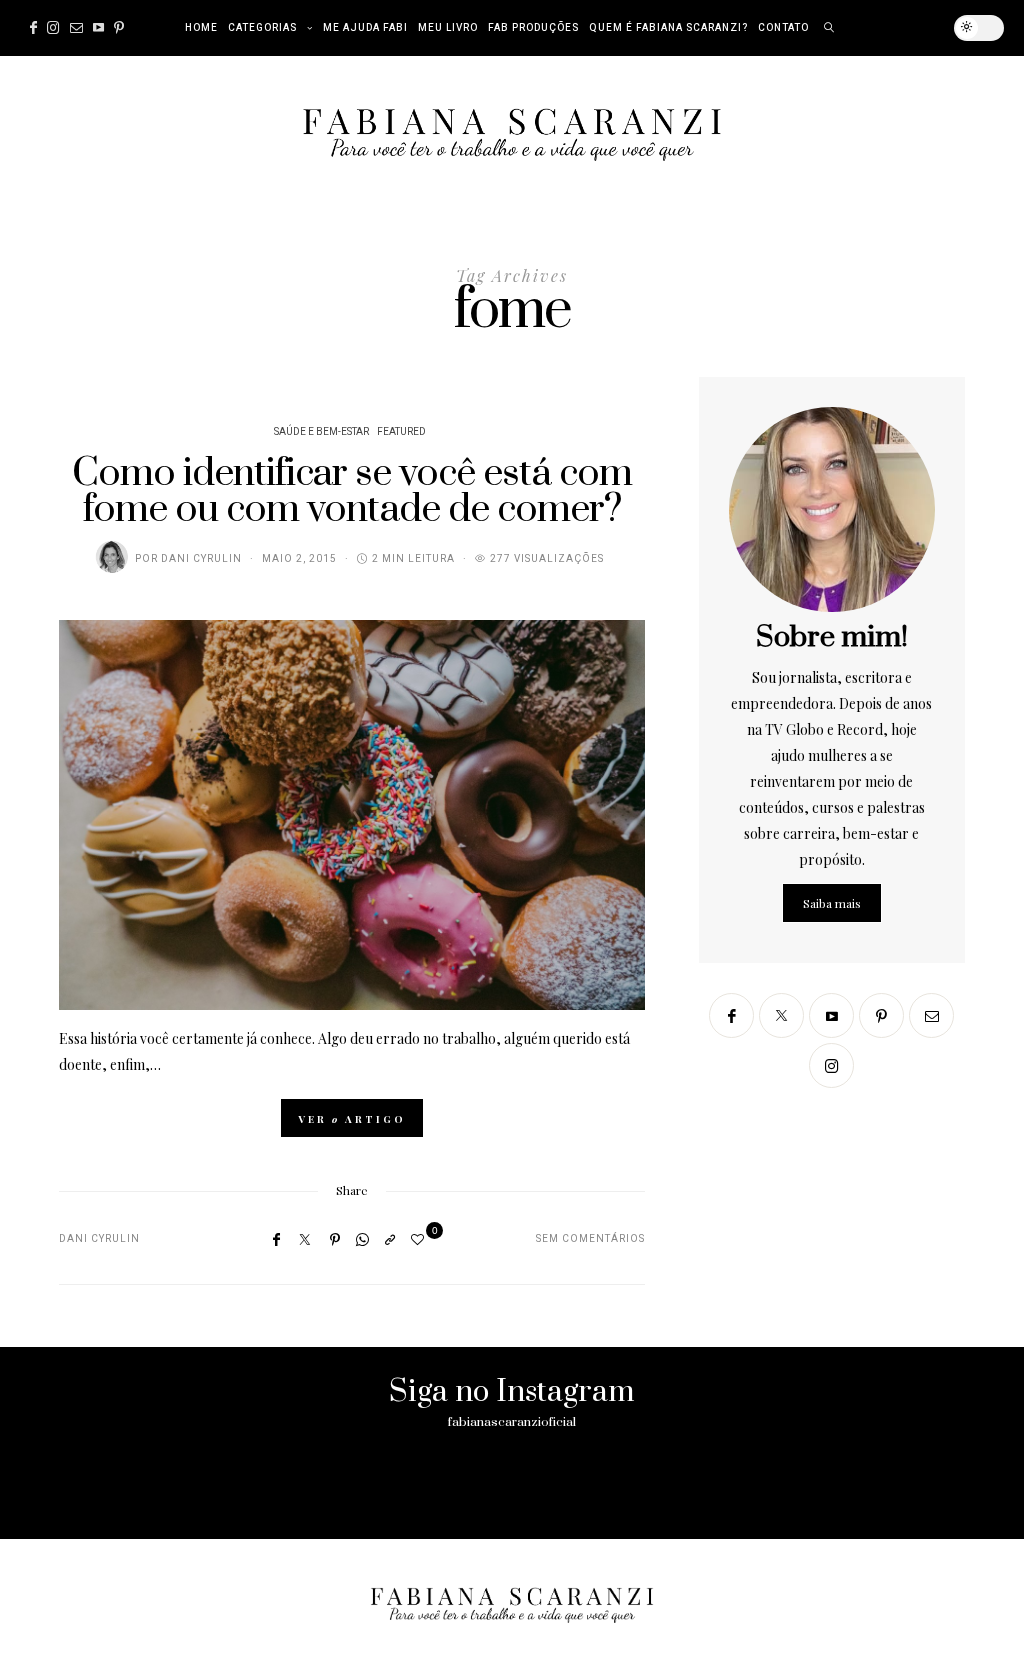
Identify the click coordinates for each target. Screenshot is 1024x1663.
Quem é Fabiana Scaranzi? (668, 28)
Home (201, 28)
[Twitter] (305, 1239)
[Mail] (76, 28)
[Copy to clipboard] (390, 1239)
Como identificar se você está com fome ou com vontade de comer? (352, 491)
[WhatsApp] (362, 1239)
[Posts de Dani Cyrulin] (112, 557)
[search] (829, 28)
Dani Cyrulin (201, 559)
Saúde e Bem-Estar (321, 432)
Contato (783, 28)
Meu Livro (448, 28)
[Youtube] (98, 28)
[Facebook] (33, 28)
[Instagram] (53, 28)
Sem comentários (590, 1239)
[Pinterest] (119, 28)
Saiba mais (832, 903)
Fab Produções (533, 28)
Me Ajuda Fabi (365, 28)
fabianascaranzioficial (512, 1422)
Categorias (262, 28)
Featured (401, 432)
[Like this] (420, 1238)
